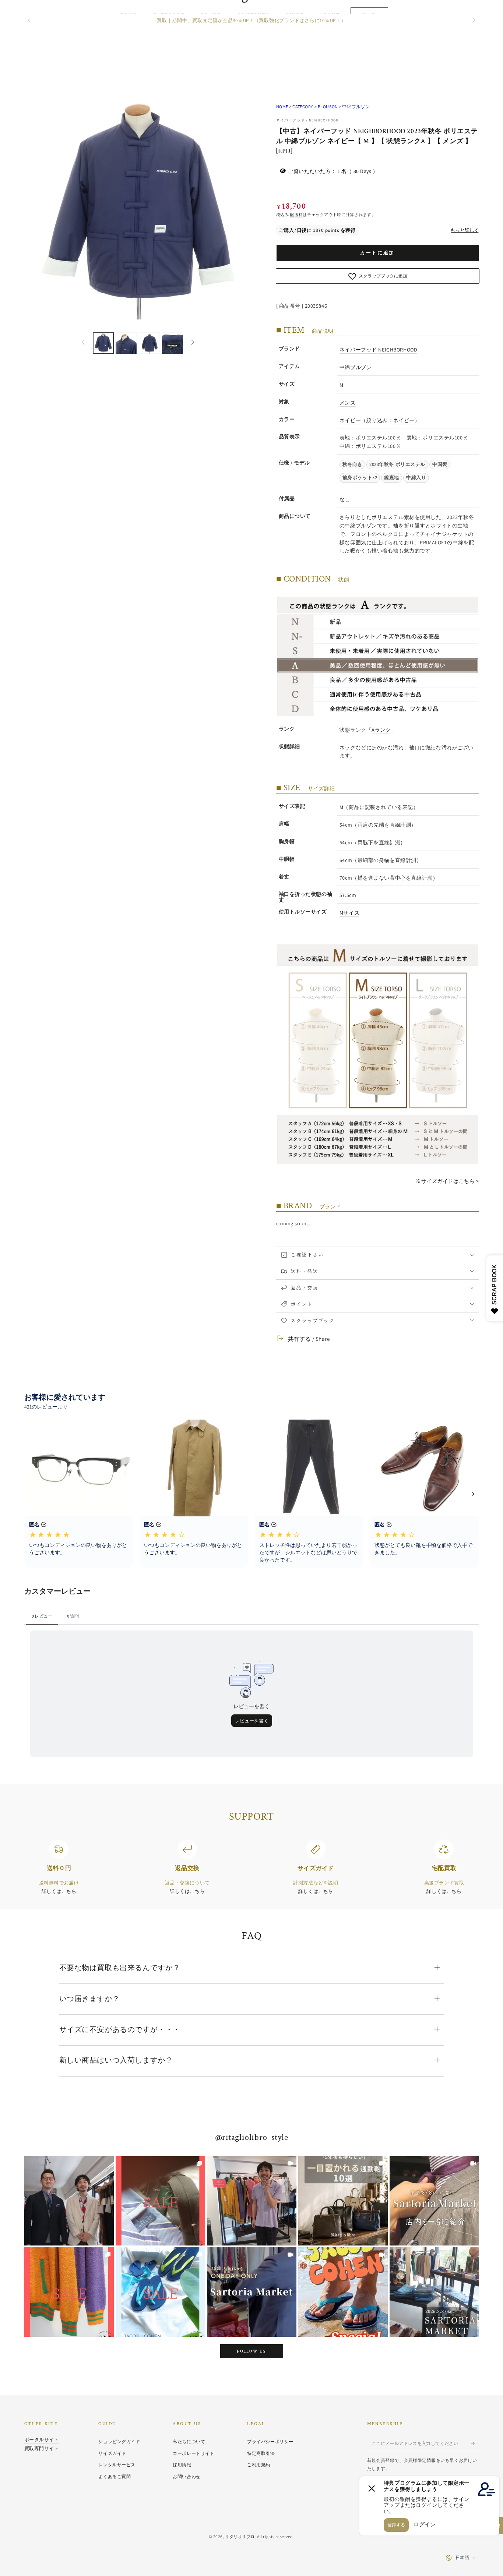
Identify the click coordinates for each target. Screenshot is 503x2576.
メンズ (348, 402)
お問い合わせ (187, 2476)
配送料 (296, 214)
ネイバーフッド (358, 349)
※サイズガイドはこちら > (447, 1181)
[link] (69, 2201)
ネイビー (350, 420)
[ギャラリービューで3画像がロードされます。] (149, 343)
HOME (282, 107)
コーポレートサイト (194, 2453)
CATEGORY (303, 107)
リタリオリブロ (240, 2536)
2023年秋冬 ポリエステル (397, 464)
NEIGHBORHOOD (398, 349)
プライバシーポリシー (270, 2441)
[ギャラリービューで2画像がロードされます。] (126, 343)
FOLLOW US (251, 2351)
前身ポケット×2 (360, 478)
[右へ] (473, 21)
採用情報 (182, 2465)
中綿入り (416, 478)
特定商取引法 (261, 2453)
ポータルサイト (42, 2439)
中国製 (440, 464)
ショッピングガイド (119, 2441)
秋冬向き (352, 464)
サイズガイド (112, 2453)
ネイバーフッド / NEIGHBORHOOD (307, 120)
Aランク (381, 730)
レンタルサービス (117, 2465)
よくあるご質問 (115, 2476)
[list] (251, 1868)
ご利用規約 (259, 2465)
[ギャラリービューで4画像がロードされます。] (173, 343)
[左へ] (30, 21)
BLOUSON (328, 107)
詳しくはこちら (59, 1891)
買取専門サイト (42, 2448)
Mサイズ (349, 913)
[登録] (475, 2443)
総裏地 (392, 478)
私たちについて (189, 2441)
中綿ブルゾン (356, 107)
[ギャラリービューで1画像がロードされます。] (103, 343)
